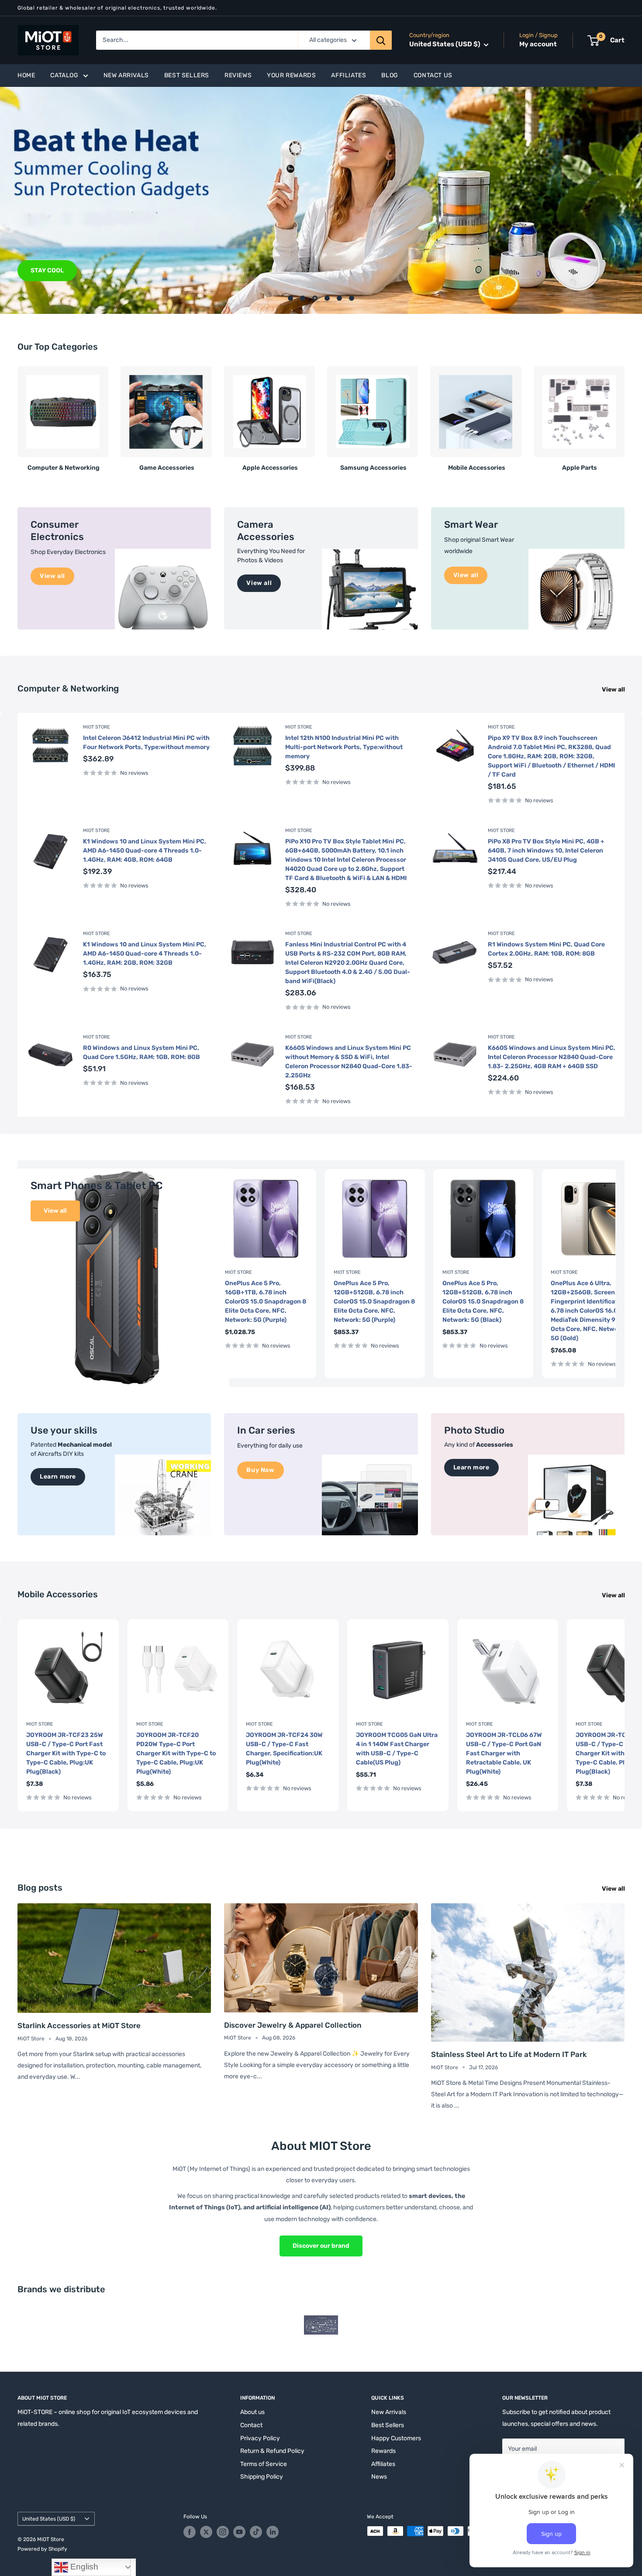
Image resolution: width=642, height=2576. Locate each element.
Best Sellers (187, 75)
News (379, 2477)
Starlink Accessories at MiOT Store (79, 2026)
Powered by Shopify (42, 2549)
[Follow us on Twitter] (206, 2532)
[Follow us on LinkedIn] (273, 2532)
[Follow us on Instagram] (223, 2532)
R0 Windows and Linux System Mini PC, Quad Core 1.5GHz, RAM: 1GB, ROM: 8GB (142, 1052)
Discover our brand (321, 2246)
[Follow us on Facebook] (190, 2532)
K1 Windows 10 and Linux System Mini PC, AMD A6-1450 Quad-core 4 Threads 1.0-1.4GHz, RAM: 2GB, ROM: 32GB (145, 954)
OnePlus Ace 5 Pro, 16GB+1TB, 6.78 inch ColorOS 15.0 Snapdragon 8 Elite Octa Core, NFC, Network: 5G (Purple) (266, 1302)
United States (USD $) (49, 2519)
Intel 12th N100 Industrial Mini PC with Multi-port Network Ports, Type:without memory (344, 747)
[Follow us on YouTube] (239, 2532)
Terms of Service (264, 2464)
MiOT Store (97, 727)
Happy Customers (396, 2438)
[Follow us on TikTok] (256, 2532)
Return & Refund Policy (272, 2451)
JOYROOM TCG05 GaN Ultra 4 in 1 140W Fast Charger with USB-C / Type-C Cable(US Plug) (397, 1748)
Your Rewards (291, 75)
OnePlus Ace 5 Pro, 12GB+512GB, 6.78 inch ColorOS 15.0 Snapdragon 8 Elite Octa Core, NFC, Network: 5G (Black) (483, 1302)
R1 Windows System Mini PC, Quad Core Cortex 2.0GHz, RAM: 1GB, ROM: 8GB (546, 949)
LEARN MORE (50, 270)
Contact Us (433, 75)
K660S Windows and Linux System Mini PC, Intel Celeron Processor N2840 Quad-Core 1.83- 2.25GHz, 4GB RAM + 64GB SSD (552, 1057)
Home (26, 75)
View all (614, 690)
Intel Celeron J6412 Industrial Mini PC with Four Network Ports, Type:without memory (146, 743)
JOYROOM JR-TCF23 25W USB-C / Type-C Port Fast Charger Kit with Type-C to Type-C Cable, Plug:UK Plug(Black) (66, 1753)
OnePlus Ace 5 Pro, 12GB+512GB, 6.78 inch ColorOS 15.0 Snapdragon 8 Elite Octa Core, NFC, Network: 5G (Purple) (374, 1302)
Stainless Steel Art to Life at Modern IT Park (509, 2054)
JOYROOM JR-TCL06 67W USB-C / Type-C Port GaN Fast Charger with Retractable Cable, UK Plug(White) (504, 1753)
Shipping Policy (262, 2477)
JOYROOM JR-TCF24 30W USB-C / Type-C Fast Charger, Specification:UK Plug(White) (284, 1748)
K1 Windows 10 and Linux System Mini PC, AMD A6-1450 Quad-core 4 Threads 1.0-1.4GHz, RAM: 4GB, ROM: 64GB (145, 851)
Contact (251, 2425)
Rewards (383, 2451)
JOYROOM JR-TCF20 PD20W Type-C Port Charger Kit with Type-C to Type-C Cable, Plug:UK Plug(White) (176, 1753)
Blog (390, 75)
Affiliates (349, 75)
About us (252, 2412)
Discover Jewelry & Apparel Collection (293, 2025)
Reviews (238, 75)
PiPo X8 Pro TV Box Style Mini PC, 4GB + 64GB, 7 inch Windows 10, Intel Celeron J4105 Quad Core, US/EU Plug (546, 851)
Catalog (64, 75)
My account (538, 45)
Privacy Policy (260, 2438)
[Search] (381, 40)
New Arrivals (126, 75)
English (83, 2567)
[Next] (624, 415)
